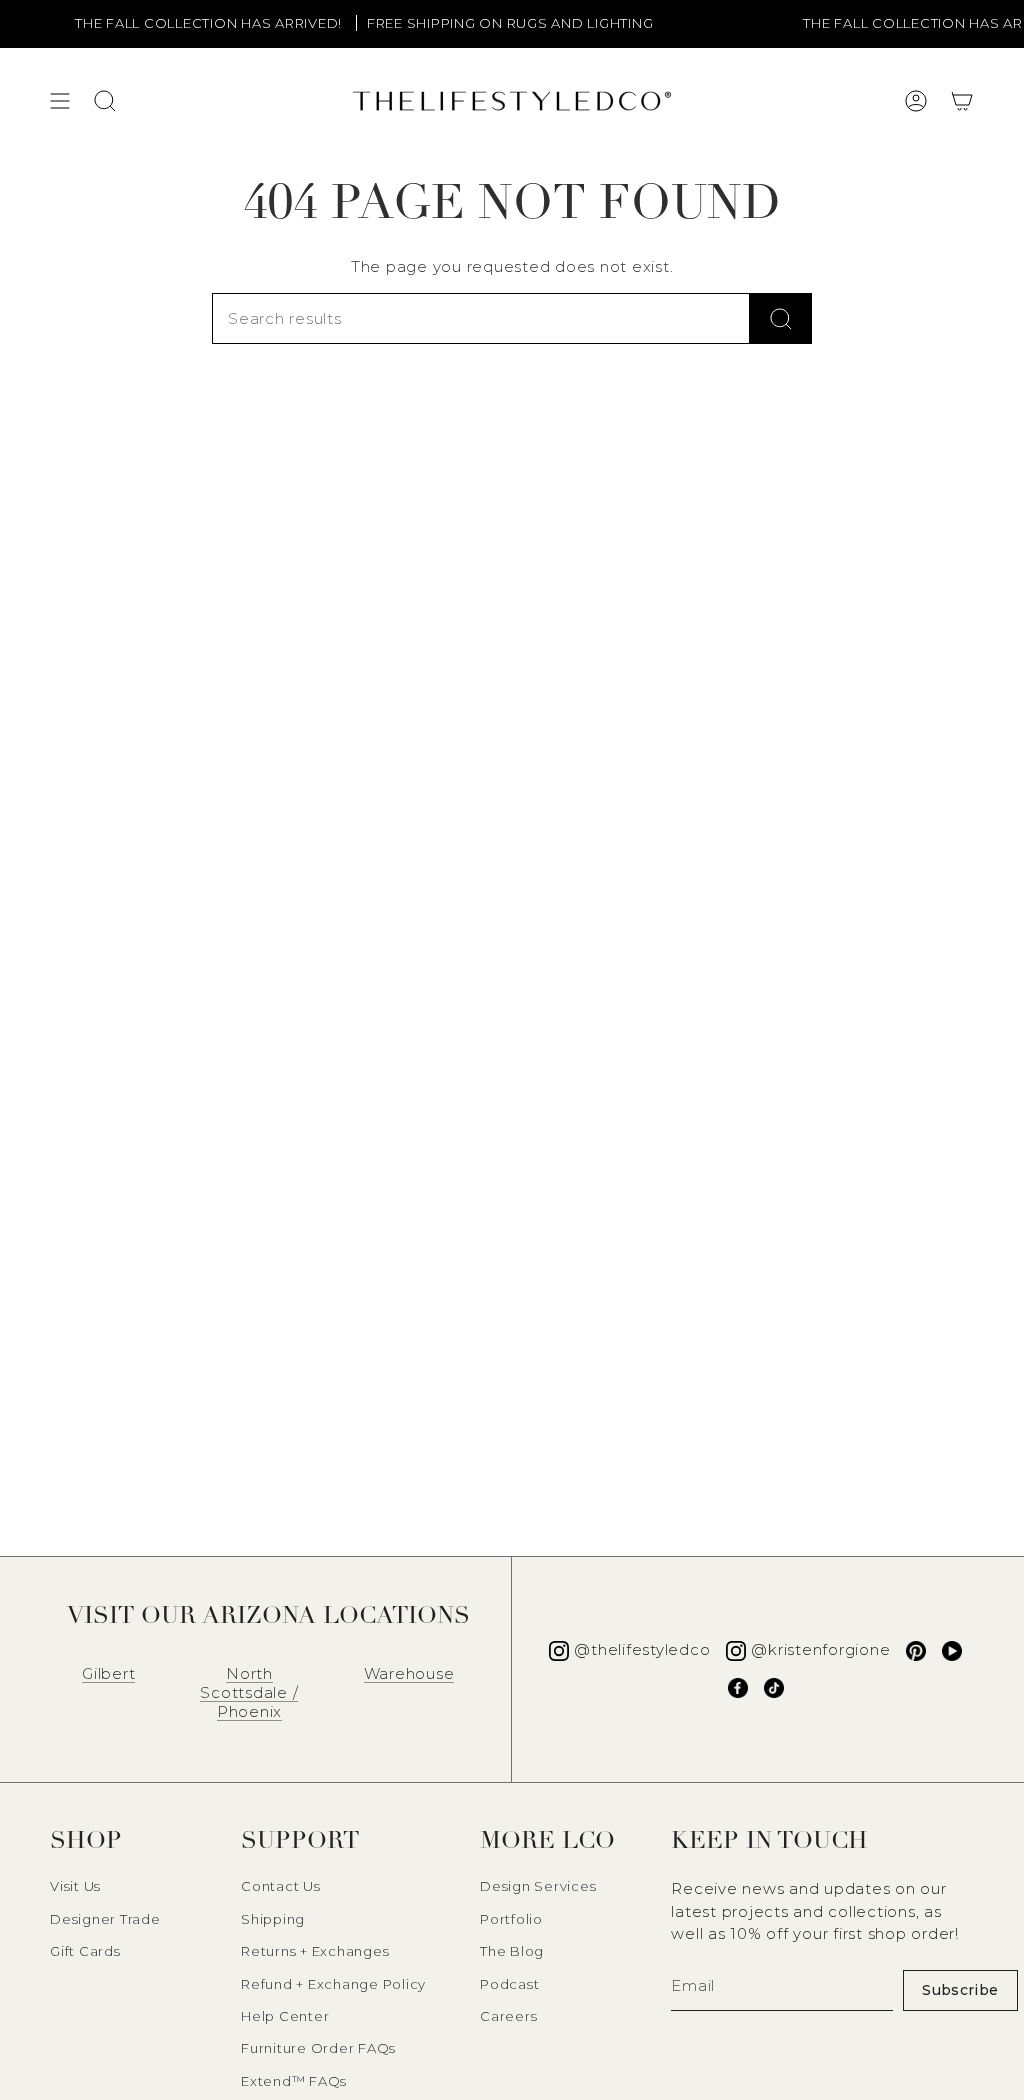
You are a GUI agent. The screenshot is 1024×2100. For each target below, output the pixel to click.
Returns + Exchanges (315, 1951)
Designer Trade (105, 1919)
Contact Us (281, 1886)
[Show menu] (60, 101)
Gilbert (108, 1673)
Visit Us (75, 1886)
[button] (962, 101)
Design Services (538, 1886)
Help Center (285, 2016)
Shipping (273, 1919)
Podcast (509, 1984)
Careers (508, 2016)
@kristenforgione (820, 1649)
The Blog (512, 1951)
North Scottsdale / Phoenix (249, 1692)
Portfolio (511, 1919)
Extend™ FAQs (294, 2081)
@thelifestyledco (642, 1649)
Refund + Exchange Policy (333, 1984)
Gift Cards (85, 1951)
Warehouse (409, 1673)
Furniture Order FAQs (318, 2048)
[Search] (781, 318)
